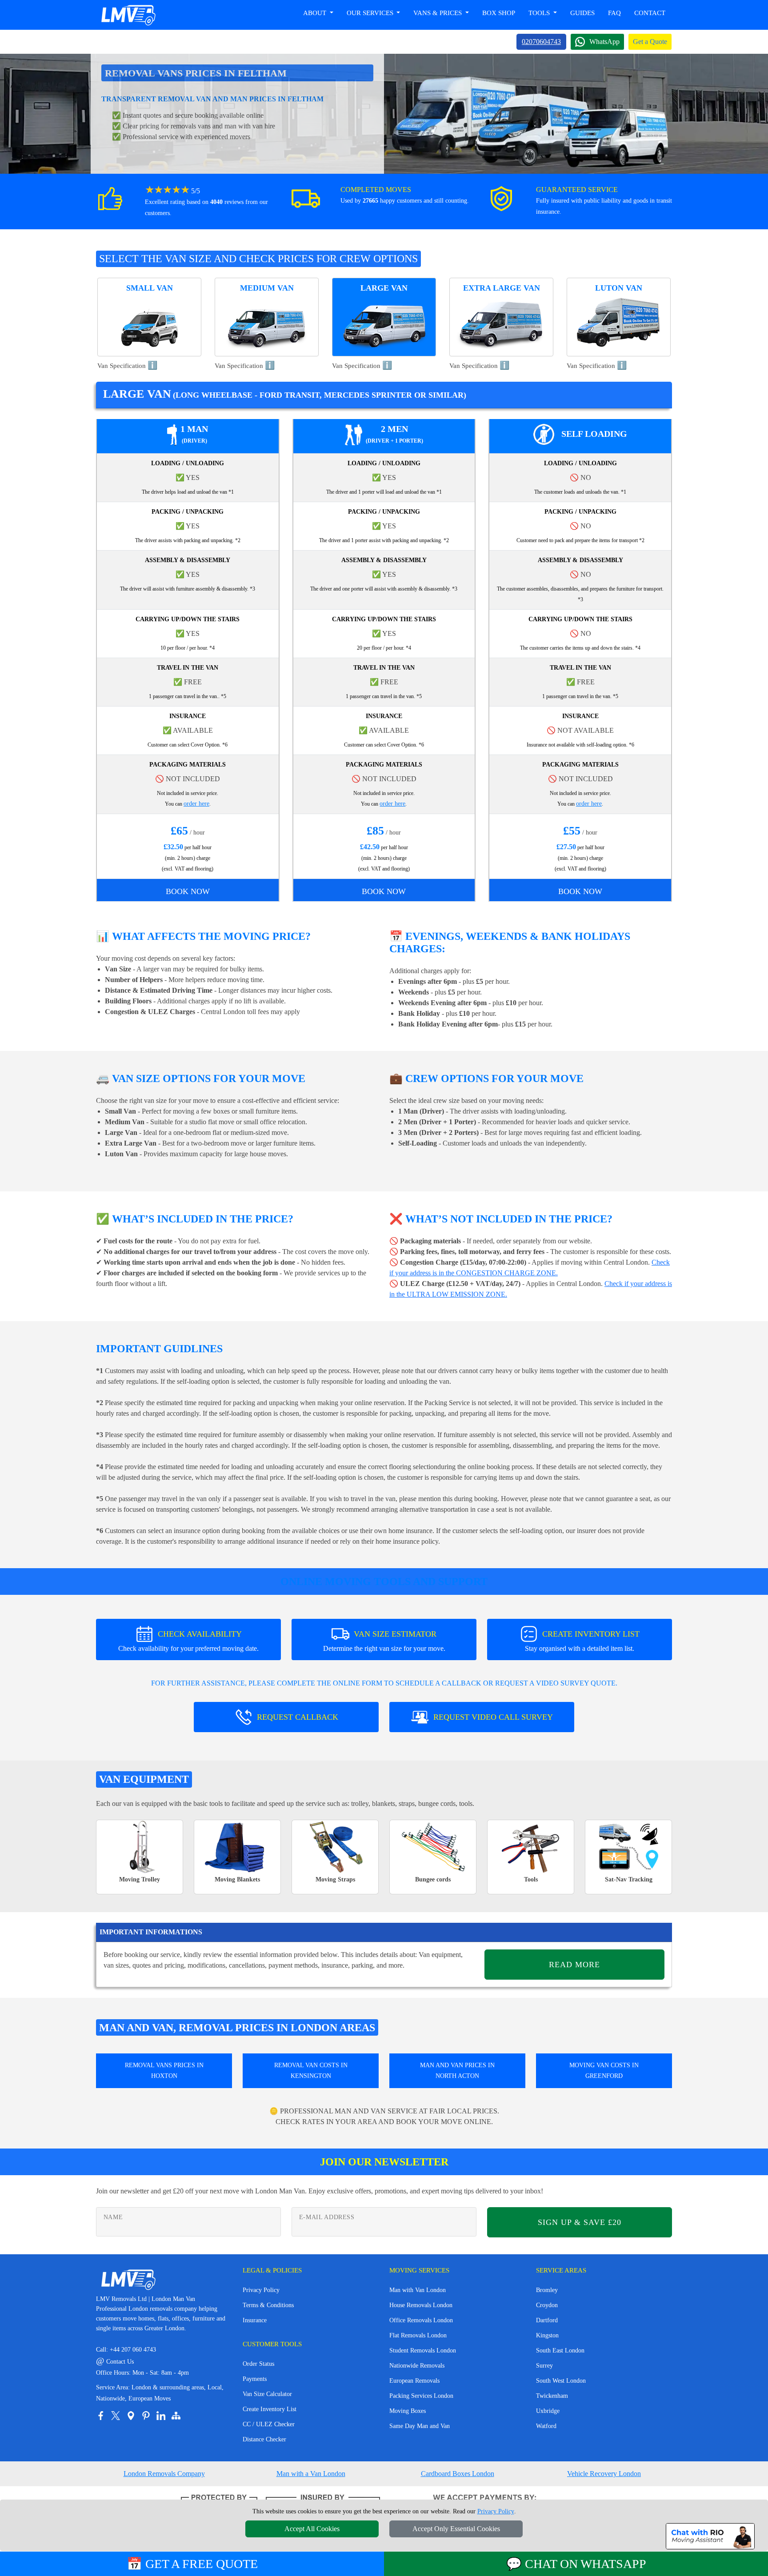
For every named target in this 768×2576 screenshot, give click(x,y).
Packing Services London (421, 2396)
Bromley (547, 2290)
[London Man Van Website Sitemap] (176, 2416)
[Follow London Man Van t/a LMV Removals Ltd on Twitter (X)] (116, 2416)
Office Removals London (421, 2320)
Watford (546, 2426)
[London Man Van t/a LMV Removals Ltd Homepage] (128, 15)
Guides (582, 13)
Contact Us (115, 2362)
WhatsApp (604, 42)
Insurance (255, 2320)
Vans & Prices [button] (438, 13)
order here (196, 804)
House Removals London (421, 2305)
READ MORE (574, 1965)
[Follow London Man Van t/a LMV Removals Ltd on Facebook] (100, 2416)
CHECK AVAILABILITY (188, 1641)
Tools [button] (540, 13)
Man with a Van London (311, 2474)
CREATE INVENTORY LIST (582, 1641)
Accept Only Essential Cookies (456, 2529)
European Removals (414, 2381)
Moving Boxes (408, 2411)
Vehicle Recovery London (604, 2474)
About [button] (316, 13)
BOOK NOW (188, 891)
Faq (614, 13)
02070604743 (541, 42)
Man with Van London (418, 2290)
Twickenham (552, 2396)
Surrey (544, 2366)
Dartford (547, 2320)
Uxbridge (548, 2411)
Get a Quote (650, 42)
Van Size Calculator (267, 2394)
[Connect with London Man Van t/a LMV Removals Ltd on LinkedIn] (161, 2416)
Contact (650, 13)
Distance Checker (264, 2439)
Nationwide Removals (417, 2366)
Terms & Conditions (268, 2305)
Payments (255, 2379)
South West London (561, 2381)
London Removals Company (164, 2474)
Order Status (258, 2364)
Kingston (547, 2335)
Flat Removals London (418, 2335)
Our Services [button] (371, 13)
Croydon (547, 2305)
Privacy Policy (261, 2290)
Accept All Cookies (312, 2529)
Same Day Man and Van (420, 2426)
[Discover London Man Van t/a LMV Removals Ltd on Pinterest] (146, 2416)
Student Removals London (423, 2350)
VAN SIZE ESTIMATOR (384, 1641)
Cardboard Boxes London (458, 2474)
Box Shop (499, 13)
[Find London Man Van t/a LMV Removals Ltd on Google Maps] (131, 2416)
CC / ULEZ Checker (269, 2424)
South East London (560, 2350)
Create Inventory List (270, 2409)
